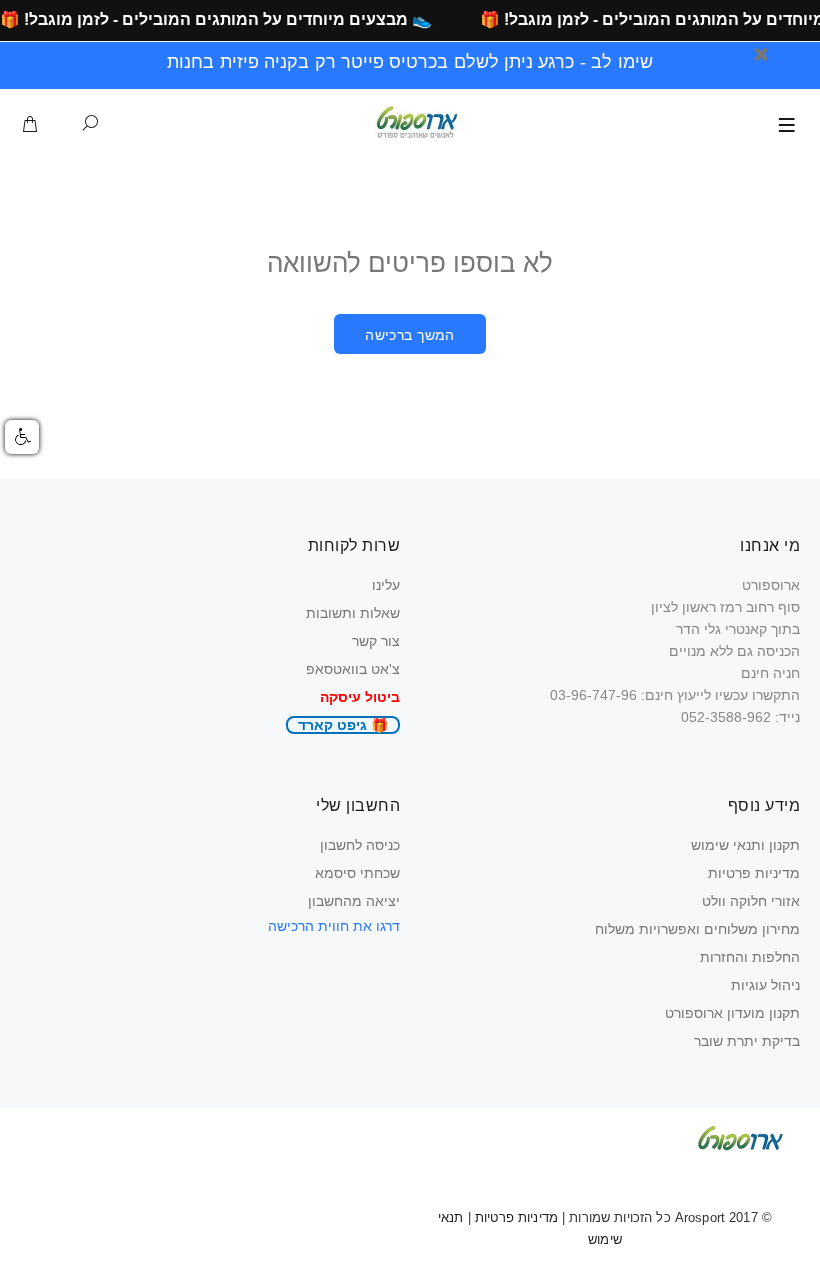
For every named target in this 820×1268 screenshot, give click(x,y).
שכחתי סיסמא (357, 873)
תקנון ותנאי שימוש (745, 845)
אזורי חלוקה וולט (751, 901)
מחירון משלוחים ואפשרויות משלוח (697, 929)
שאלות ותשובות (353, 613)
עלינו (386, 585)
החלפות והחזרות (750, 957)
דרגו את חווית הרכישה (334, 926)
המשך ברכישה (410, 335)
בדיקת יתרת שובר (747, 1041)
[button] (22, 437)
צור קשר (376, 641)
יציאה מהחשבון (354, 901)
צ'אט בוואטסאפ (353, 669)
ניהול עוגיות (765, 985)
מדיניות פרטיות (754, 873)
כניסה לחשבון (360, 845)
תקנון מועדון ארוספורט (732, 1013)
